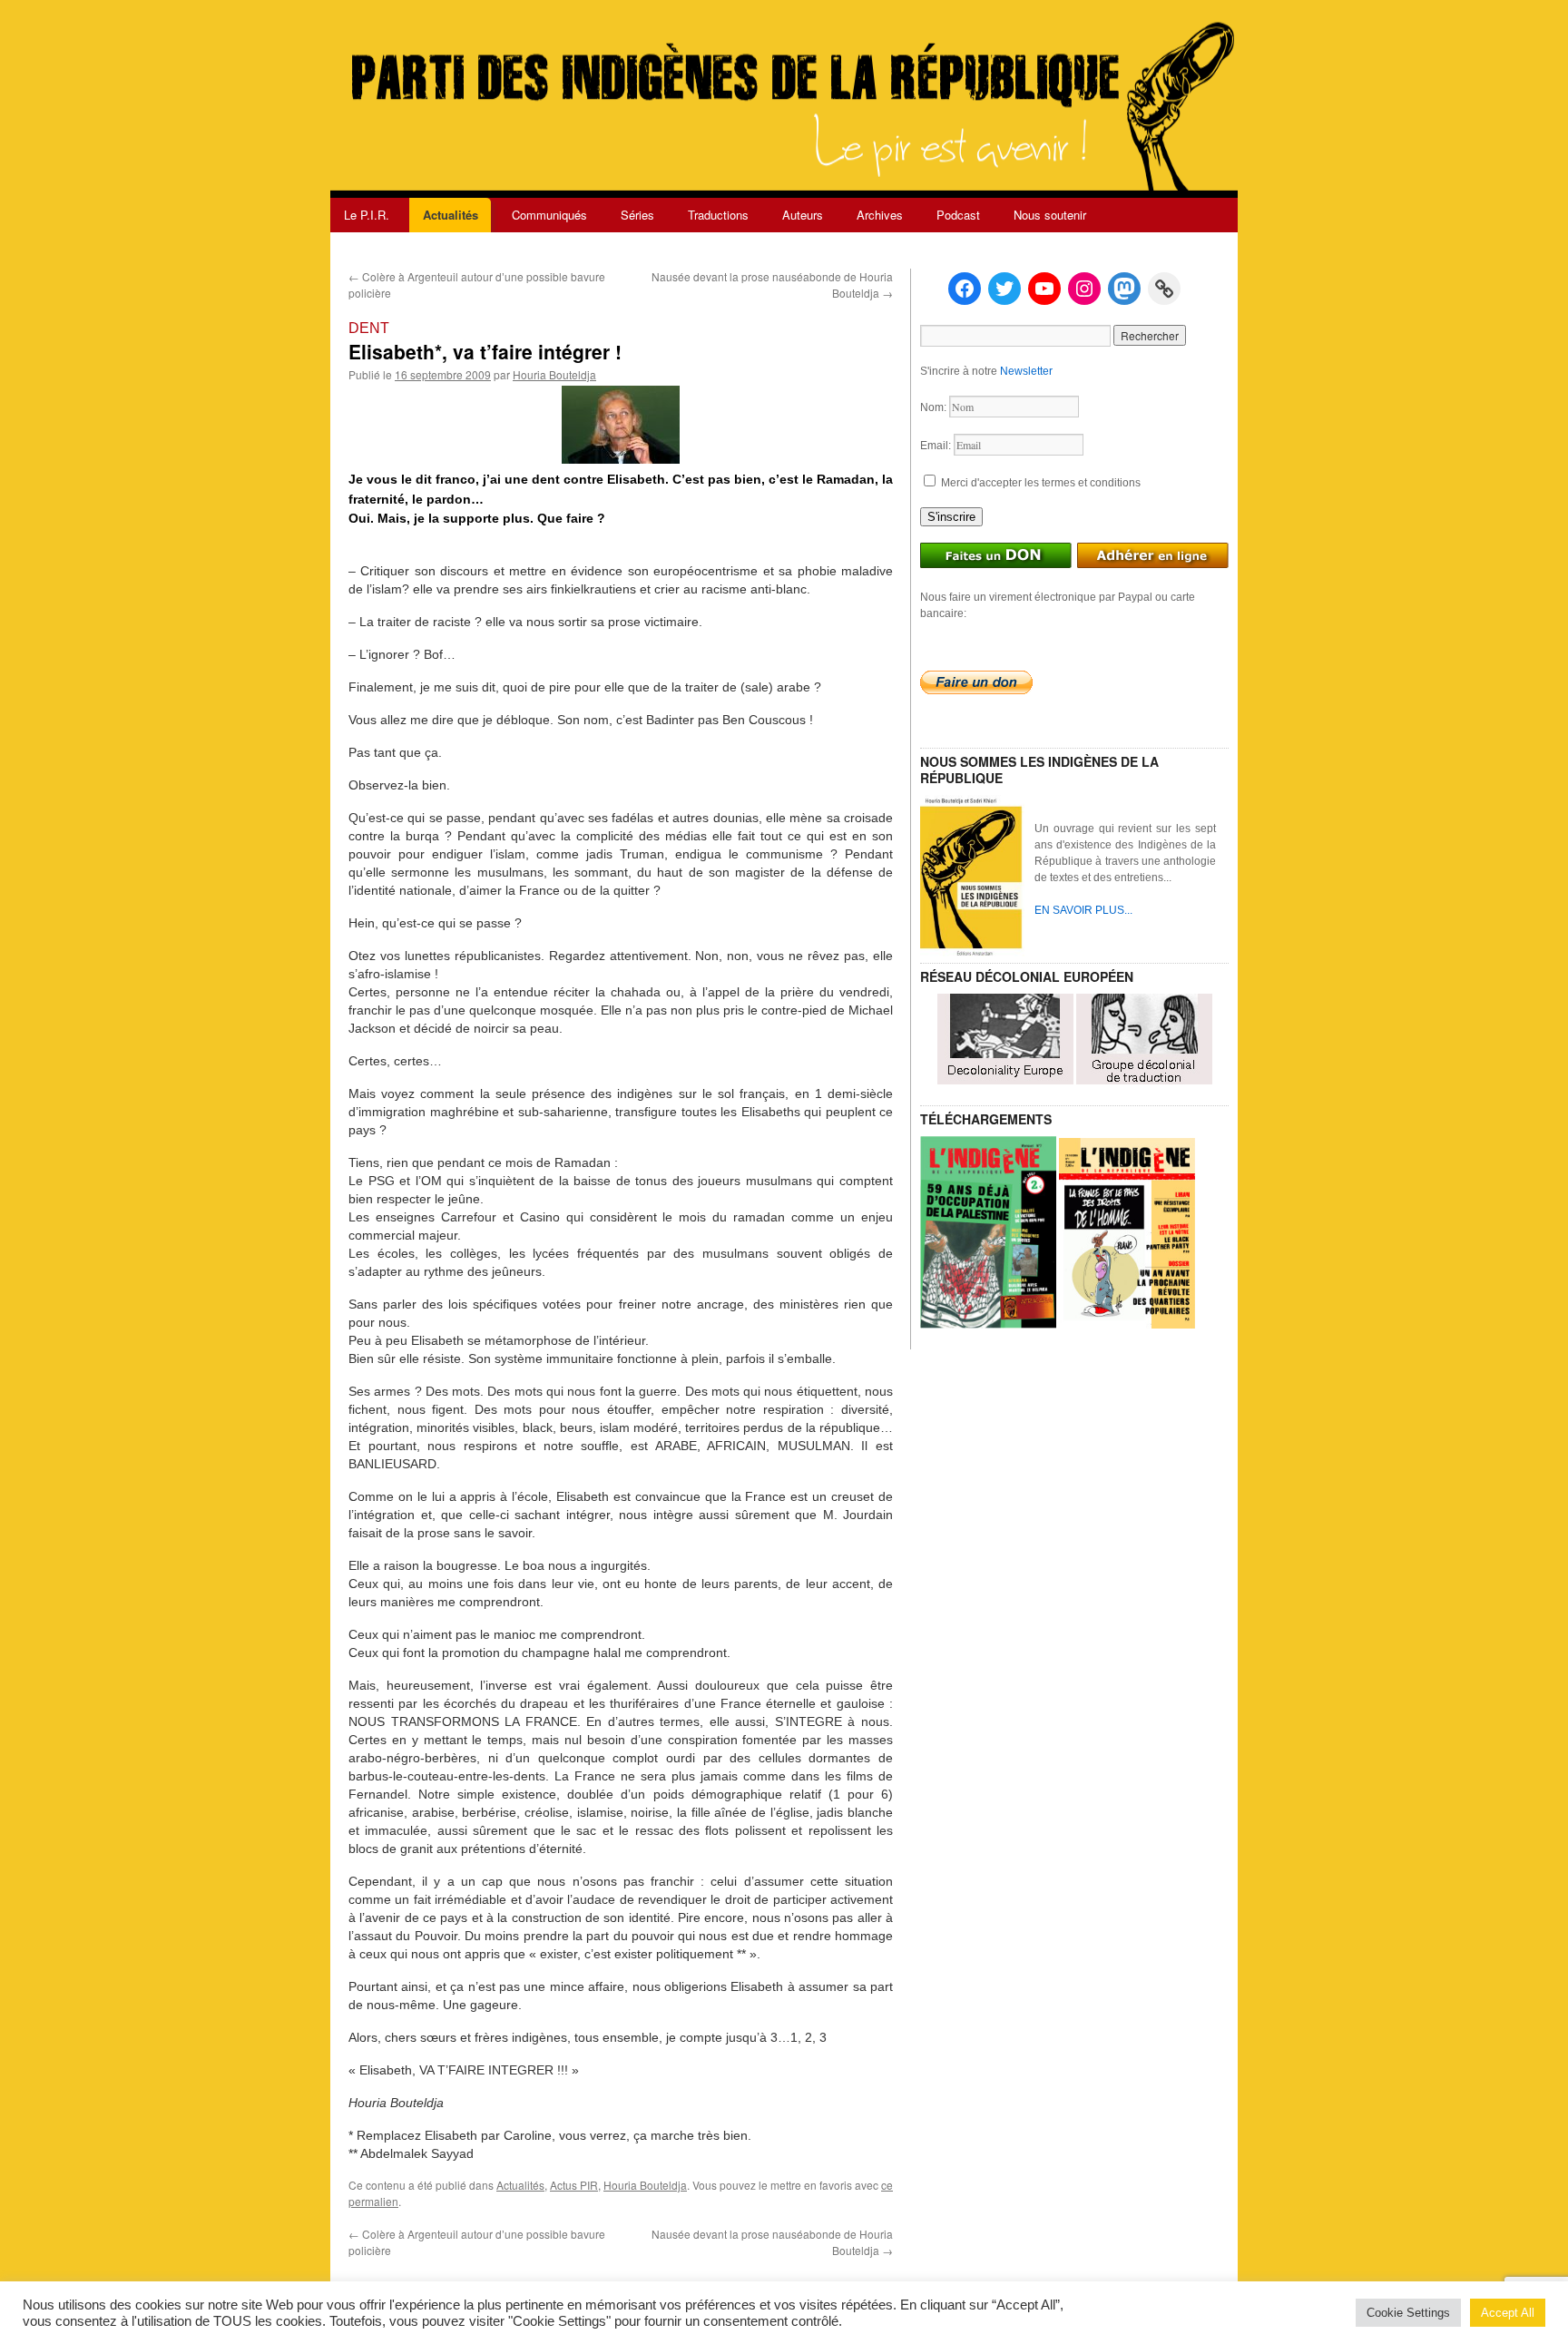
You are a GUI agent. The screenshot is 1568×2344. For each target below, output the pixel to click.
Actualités (451, 215)
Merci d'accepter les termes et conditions (1039, 483)
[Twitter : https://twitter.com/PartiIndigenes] (1004, 289)
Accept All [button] (1508, 2313)
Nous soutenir (1050, 215)
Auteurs (803, 215)
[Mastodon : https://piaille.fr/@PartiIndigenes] (1124, 289)
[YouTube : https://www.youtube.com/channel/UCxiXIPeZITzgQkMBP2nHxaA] (1044, 289)
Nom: (935, 407)
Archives (880, 215)
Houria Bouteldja (554, 374)
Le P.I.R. (367, 215)
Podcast (958, 215)
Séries (637, 215)
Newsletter (1026, 371)
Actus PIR (574, 2185)
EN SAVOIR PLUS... (1083, 910)
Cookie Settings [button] (1408, 2313)
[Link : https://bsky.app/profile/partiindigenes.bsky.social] (1164, 289)
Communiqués (549, 215)
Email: (937, 446)
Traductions (718, 215)
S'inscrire (951, 517)
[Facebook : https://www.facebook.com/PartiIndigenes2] (965, 289)
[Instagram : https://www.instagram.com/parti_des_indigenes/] (1084, 289)
